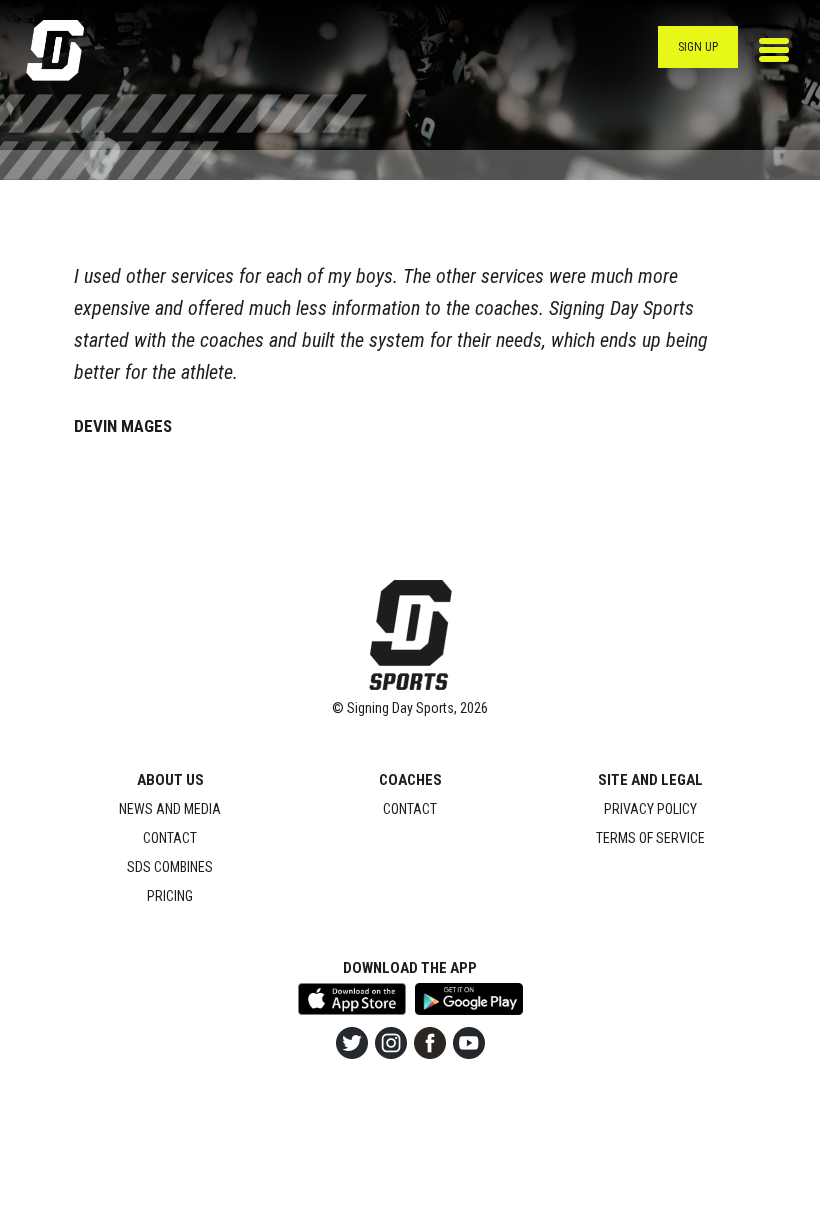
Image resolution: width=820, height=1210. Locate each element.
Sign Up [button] (698, 47)
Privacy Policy (650, 809)
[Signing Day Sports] (68, 50)
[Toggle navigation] (774, 50)
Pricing (170, 896)
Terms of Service (650, 838)
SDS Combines (170, 867)
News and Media (170, 809)
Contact (170, 838)
